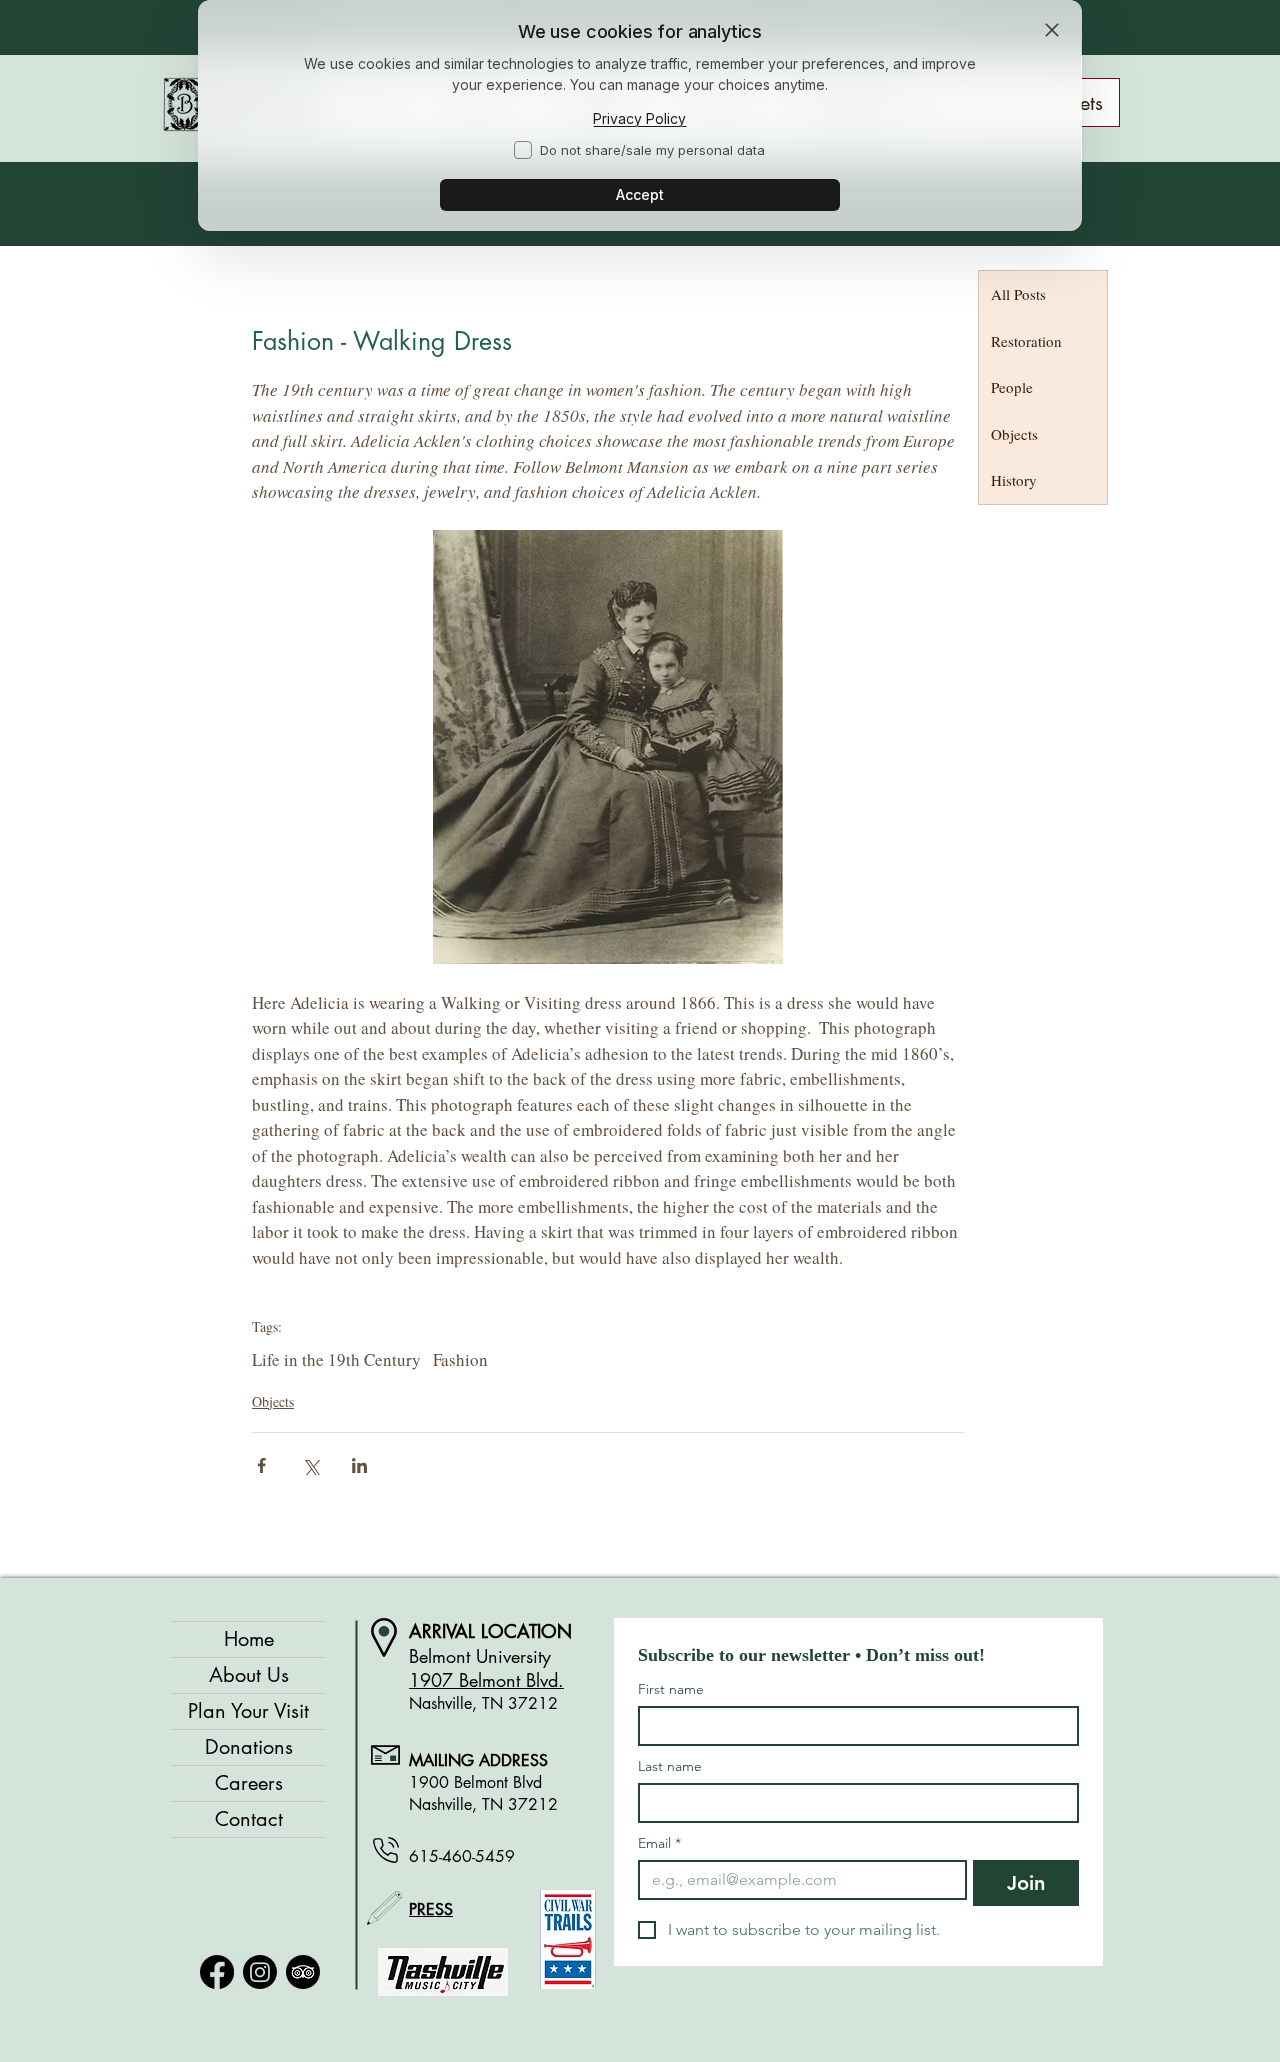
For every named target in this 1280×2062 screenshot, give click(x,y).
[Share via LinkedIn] (359, 1465)
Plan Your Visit (248, 1711)
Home (249, 1639)
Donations (249, 1747)
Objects (273, 1401)
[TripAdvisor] (303, 1972)
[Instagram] (260, 1972)
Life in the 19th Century (336, 1359)
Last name (670, 1766)
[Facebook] (217, 1972)
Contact (249, 1819)
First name (671, 1689)
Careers (249, 1783)
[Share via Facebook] (261, 1465)
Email (659, 1843)
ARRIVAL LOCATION (490, 1631)
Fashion (460, 1359)
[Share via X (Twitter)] (310, 1465)
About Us (249, 1675)
